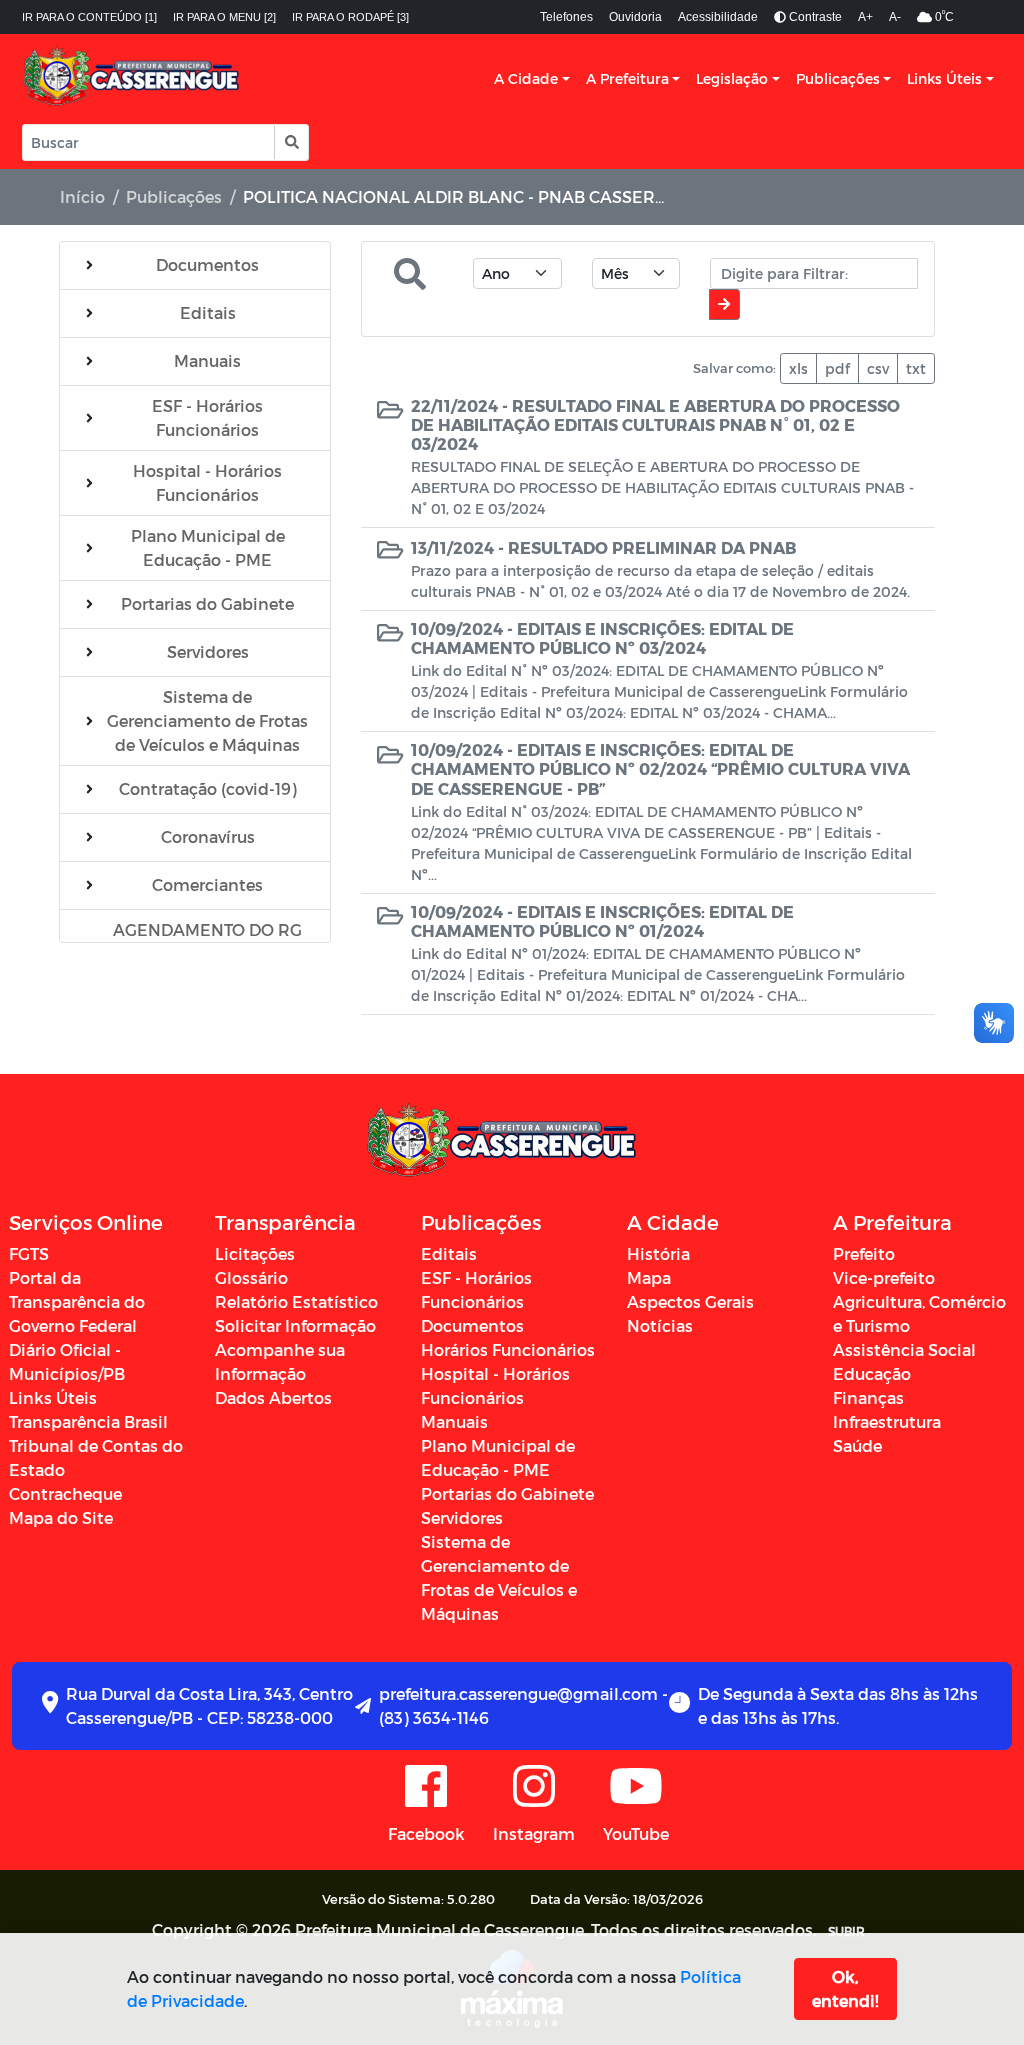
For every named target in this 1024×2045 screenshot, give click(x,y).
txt (916, 368)
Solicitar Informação (295, 1325)
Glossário (251, 1277)
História (658, 1253)
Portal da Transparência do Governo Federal (77, 1301)
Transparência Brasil (88, 1421)
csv (878, 368)
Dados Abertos (273, 1397)
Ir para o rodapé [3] (350, 17)
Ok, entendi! (845, 1988)
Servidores (462, 1517)
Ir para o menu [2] (224, 17)
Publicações (838, 78)
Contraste (814, 17)
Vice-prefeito (884, 1277)
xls (798, 368)
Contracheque (65, 1493)
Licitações (255, 1253)
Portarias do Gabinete (507, 1493)
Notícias (660, 1325)
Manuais (454, 1421)
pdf (837, 368)
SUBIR (846, 1931)
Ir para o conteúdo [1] (89, 17)
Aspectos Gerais (690, 1301)
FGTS (29, 1253)
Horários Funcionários (508, 1349)
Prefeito (864, 1253)
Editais (449, 1253)
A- (895, 17)
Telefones (566, 17)
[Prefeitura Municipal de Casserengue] (132, 79)
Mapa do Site (61, 1517)
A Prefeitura (627, 78)
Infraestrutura (887, 1421)
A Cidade (526, 78)
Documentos (472, 1325)
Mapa (649, 1277)
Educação (872, 1373)
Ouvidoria (635, 17)
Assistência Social (904, 1349)
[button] (290, 142)
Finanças (868, 1397)
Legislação (732, 78)
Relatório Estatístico (296, 1301)
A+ (865, 17)
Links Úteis (944, 78)
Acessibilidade (718, 17)
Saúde (857, 1445)
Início (82, 196)
